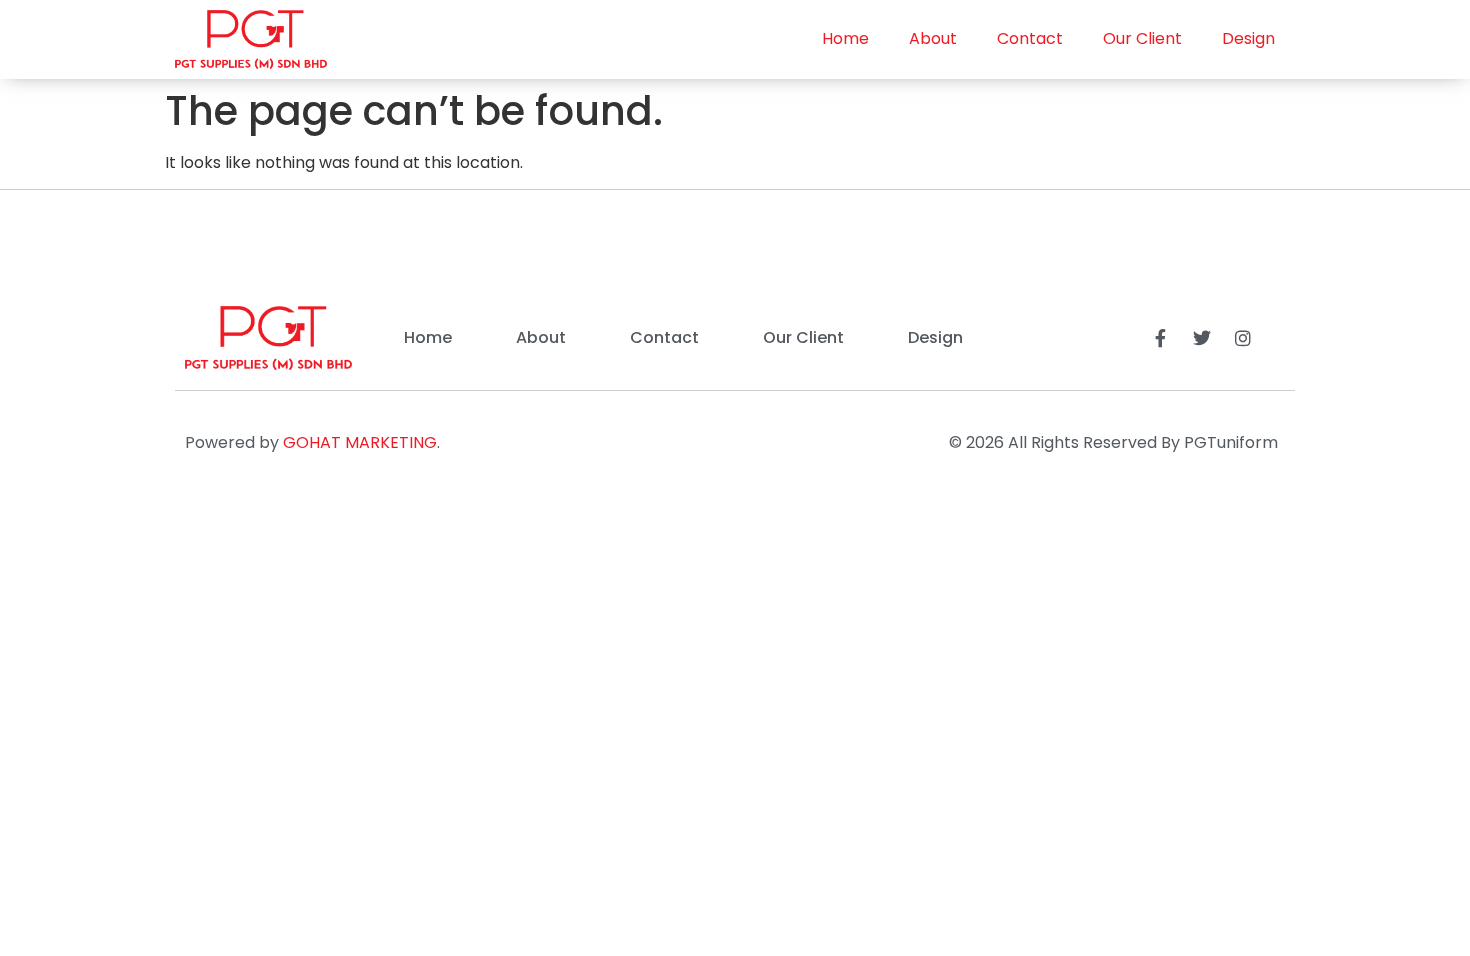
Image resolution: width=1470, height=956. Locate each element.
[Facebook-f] (1161, 338)
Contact (1030, 38)
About (933, 38)
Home (845, 38)
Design (1248, 38)
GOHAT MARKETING (360, 442)
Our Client (1142, 38)
